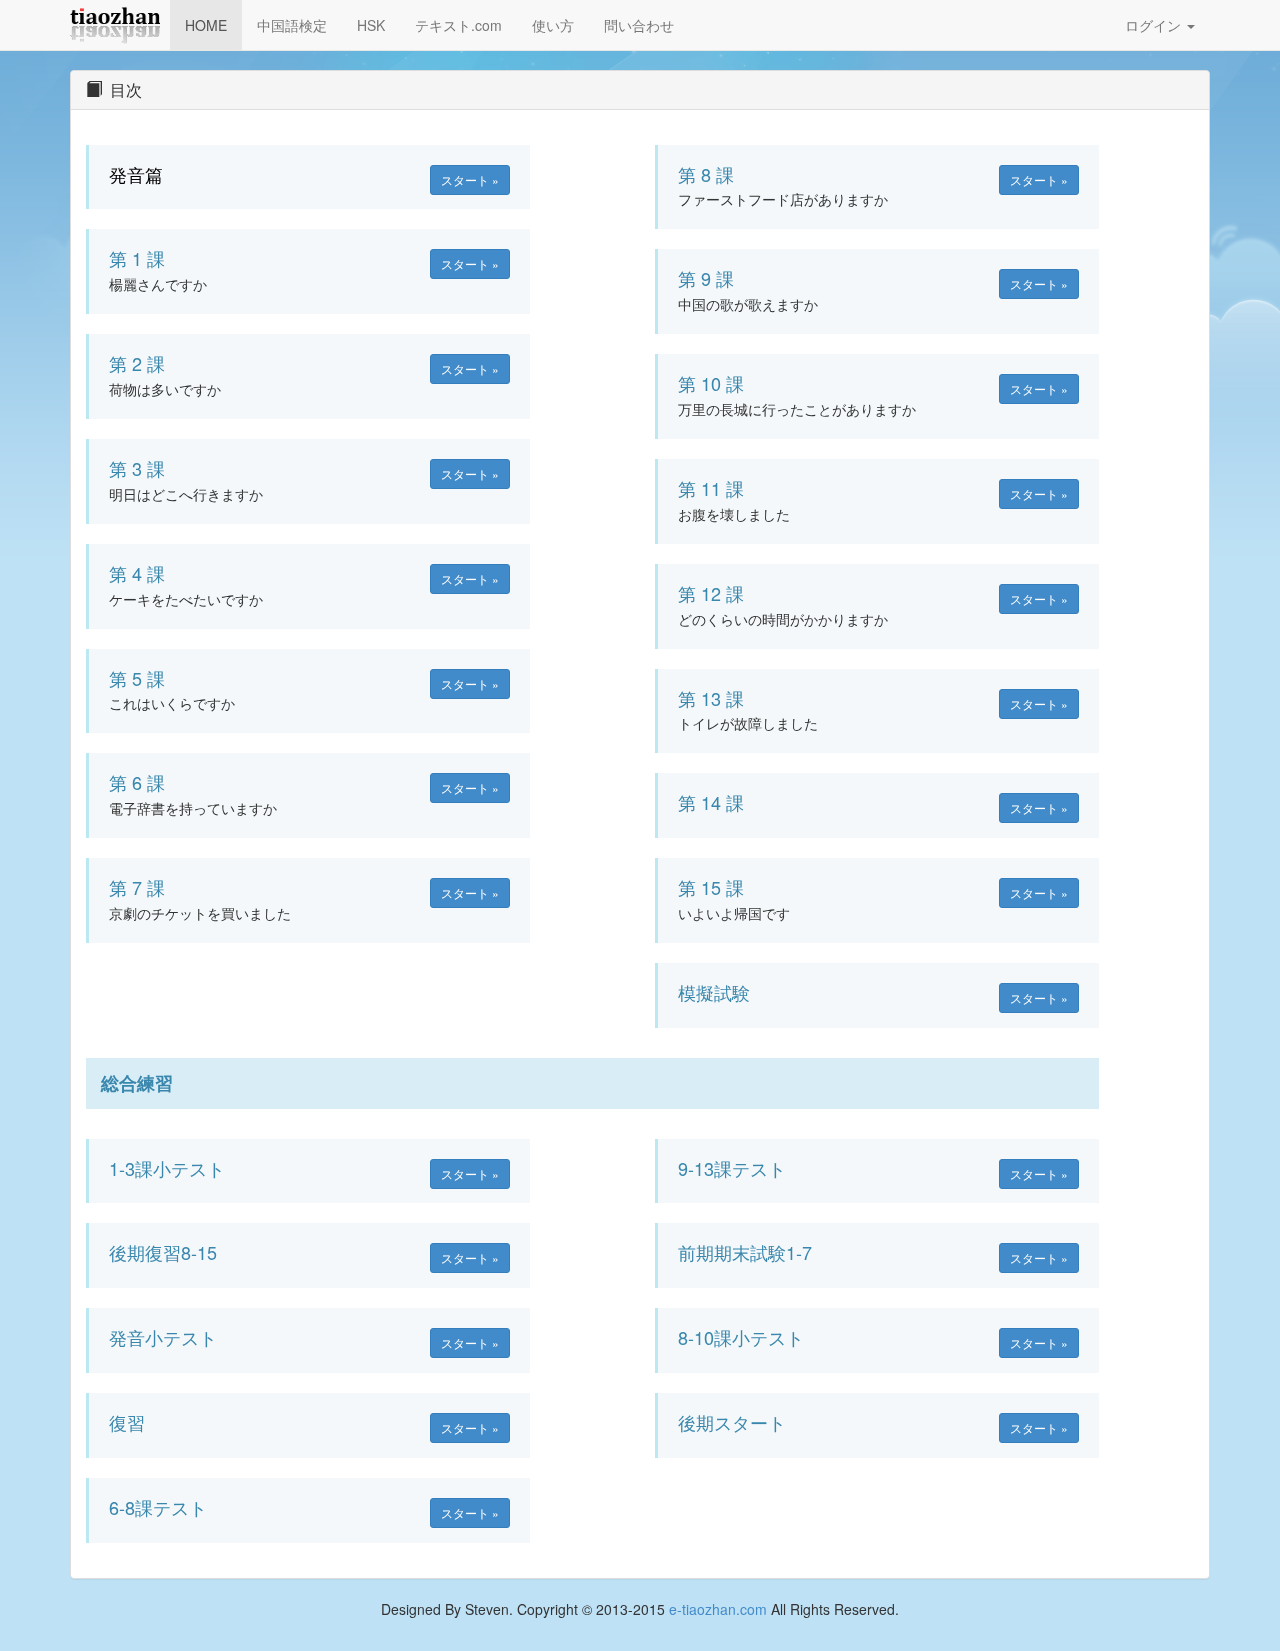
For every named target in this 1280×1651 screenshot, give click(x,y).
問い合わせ (639, 25)
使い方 (553, 25)
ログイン (1155, 25)
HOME (206, 25)
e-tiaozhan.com (718, 1609)
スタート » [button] (470, 179)
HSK (371, 25)
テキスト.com (458, 25)
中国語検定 (292, 25)
